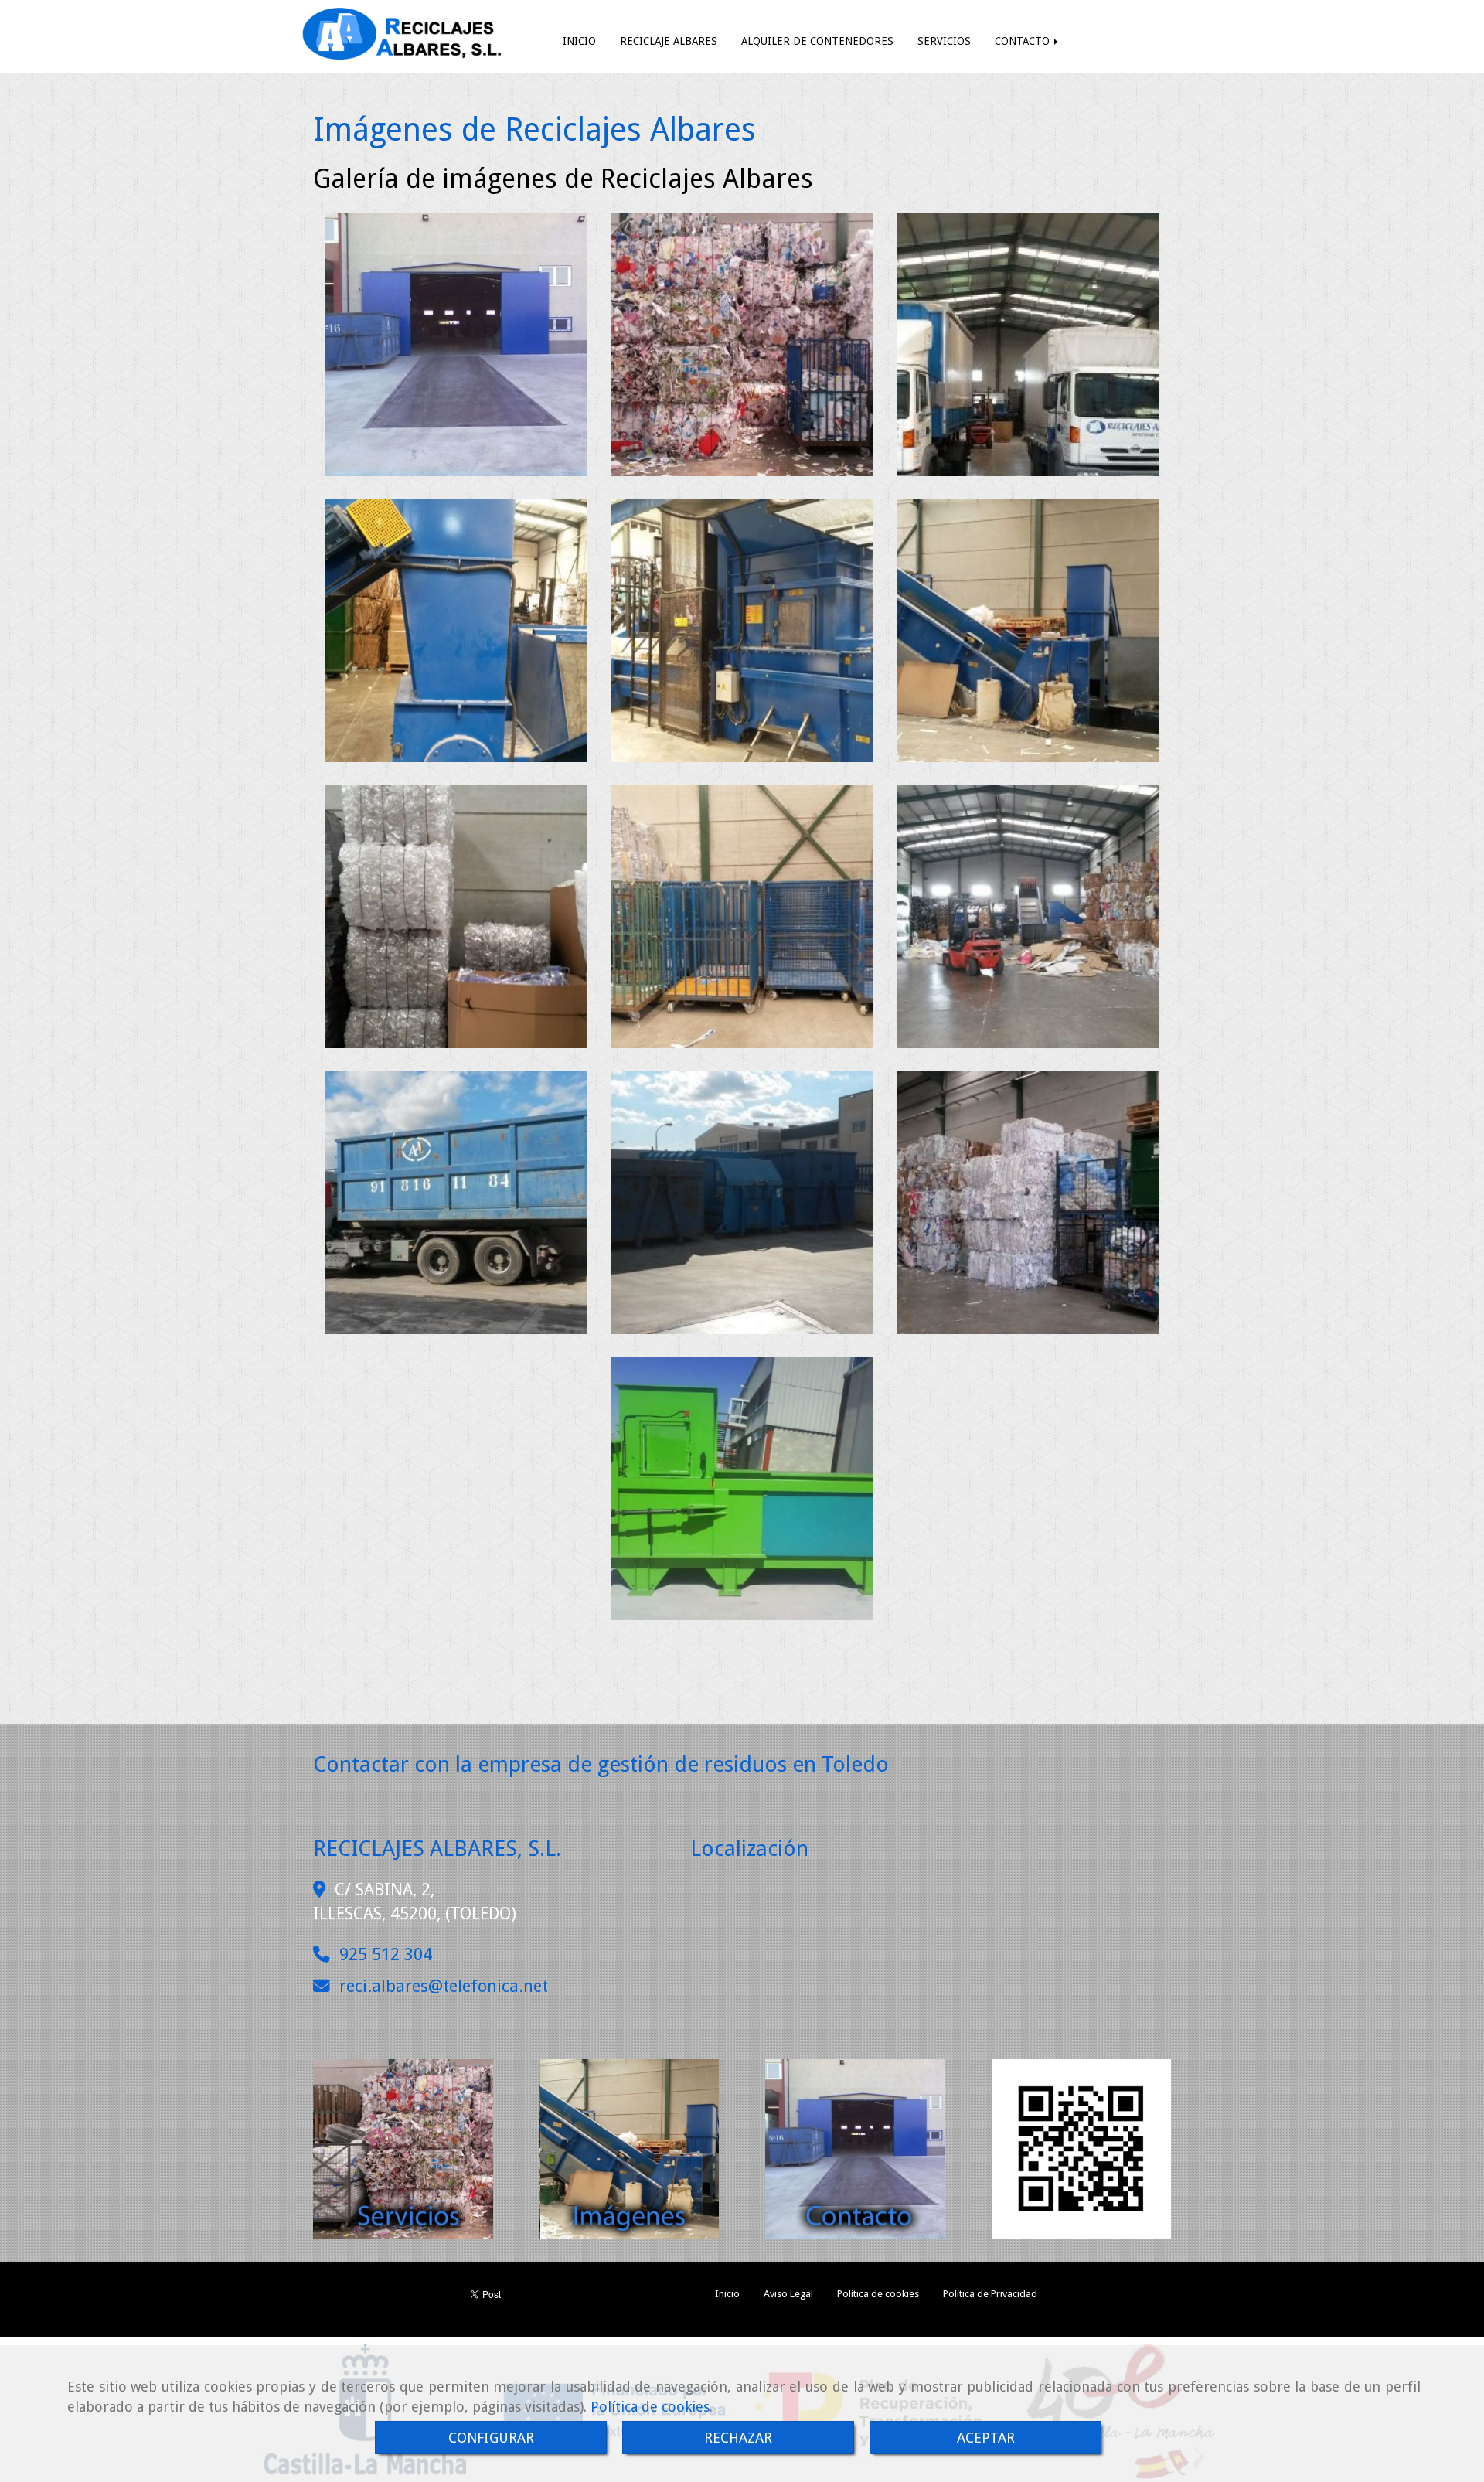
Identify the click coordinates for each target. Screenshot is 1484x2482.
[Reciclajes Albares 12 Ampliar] (1028, 1203)
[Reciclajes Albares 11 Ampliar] (456, 1203)
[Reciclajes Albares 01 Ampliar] (1028, 345)
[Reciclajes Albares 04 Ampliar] (456, 631)
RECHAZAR (738, 2438)
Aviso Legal (788, 2294)
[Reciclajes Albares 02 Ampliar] (456, 345)
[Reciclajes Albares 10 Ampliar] (742, 1203)
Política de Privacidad (990, 2294)
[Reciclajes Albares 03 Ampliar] (742, 345)
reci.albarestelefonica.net (444, 1986)
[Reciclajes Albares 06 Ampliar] (1028, 631)
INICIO (579, 41)
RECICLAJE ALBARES (669, 41)
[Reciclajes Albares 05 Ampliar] (742, 631)
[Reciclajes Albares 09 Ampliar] (742, 917)
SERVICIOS (944, 41)
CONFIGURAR (491, 2438)
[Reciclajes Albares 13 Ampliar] (742, 1489)
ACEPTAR (986, 2438)
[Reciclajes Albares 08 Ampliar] (1028, 917)
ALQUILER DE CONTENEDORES (817, 41)
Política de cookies (650, 2407)
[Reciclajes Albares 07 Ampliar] (456, 917)
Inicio (727, 2294)
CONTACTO (1024, 41)
